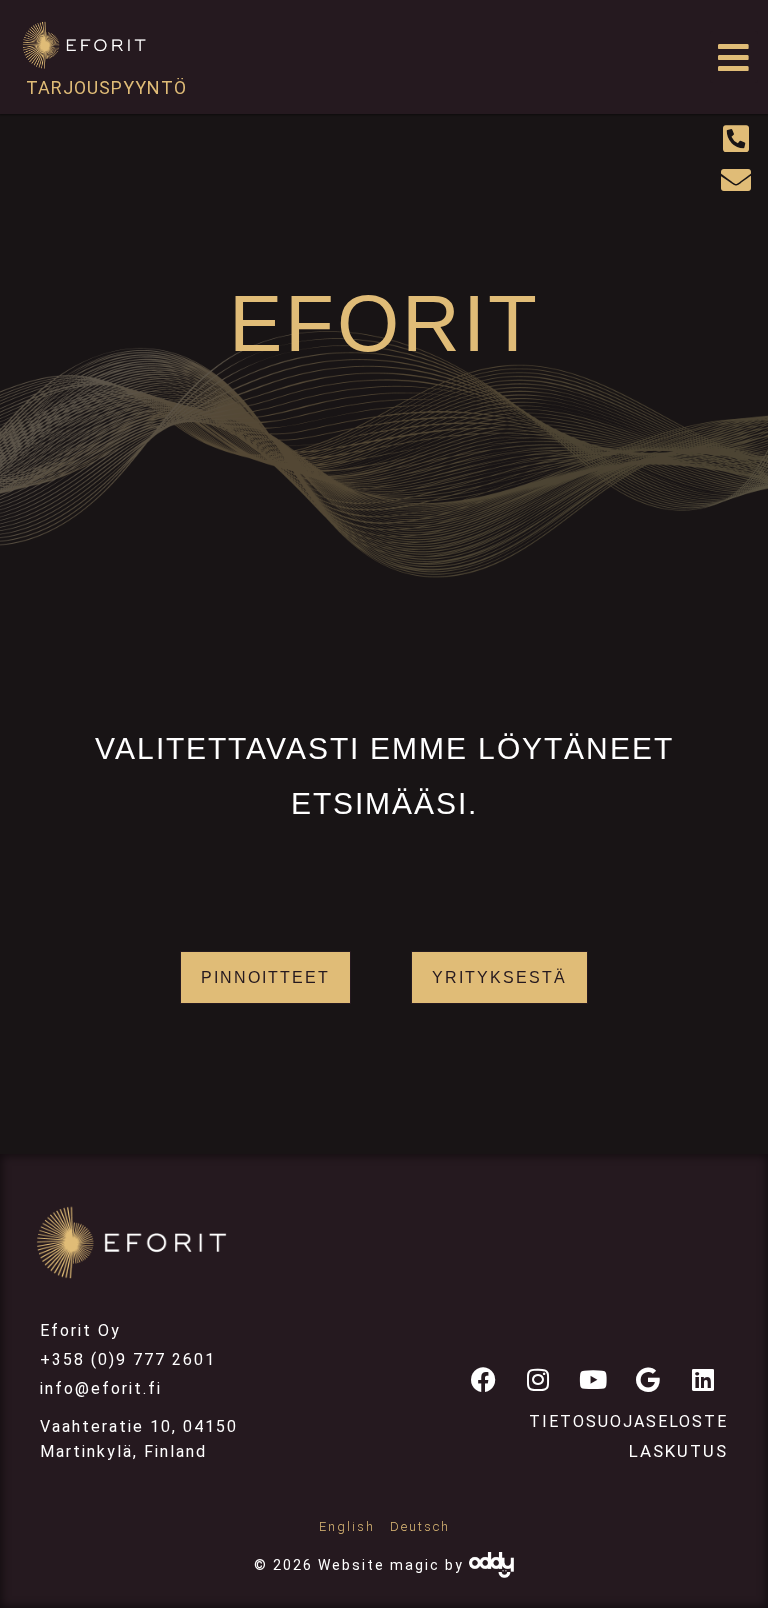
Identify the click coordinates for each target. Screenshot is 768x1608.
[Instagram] (538, 1379)
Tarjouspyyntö (106, 87)
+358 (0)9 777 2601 (128, 1359)
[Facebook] (483, 1379)
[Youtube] (593, 1379)
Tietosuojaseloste (628, 1421)
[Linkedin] (703, 1379)
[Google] (648, 1379)
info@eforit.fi (101, 1388)
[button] (734, 57)
